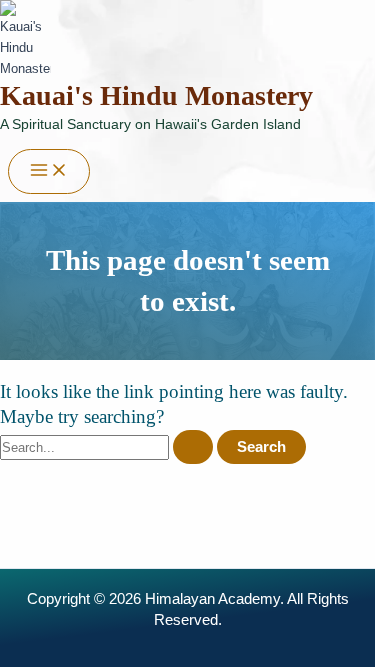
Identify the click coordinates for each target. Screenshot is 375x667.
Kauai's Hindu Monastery (156, 95)
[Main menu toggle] (49, 171)
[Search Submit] (193, 447)
